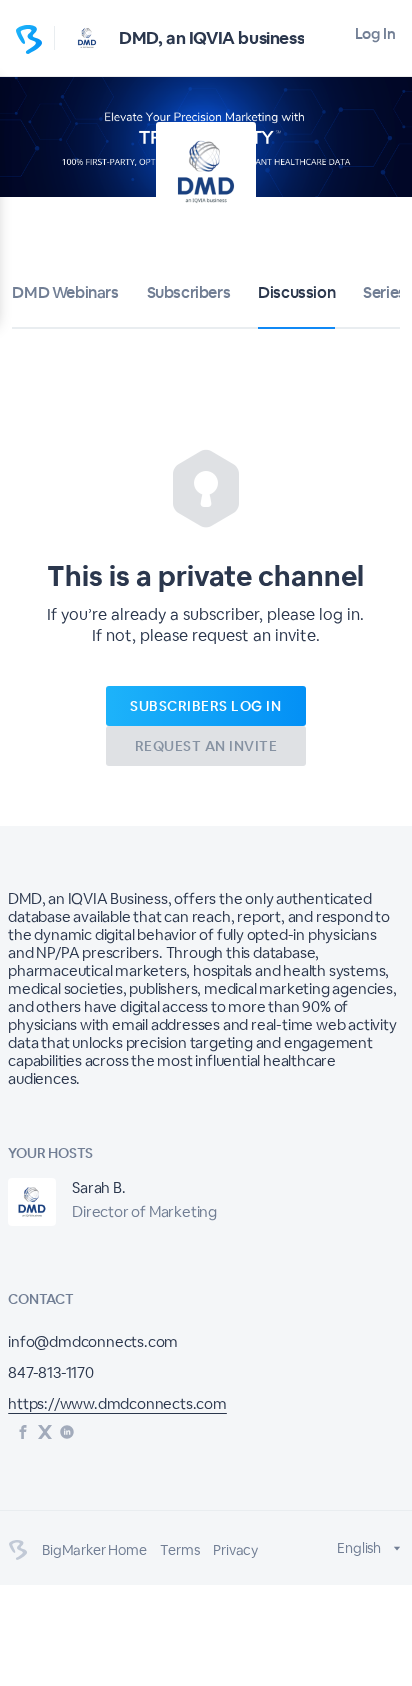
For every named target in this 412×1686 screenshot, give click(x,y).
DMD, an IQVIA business (211, 38)
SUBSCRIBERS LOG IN (205, 706)
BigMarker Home (94, 1550)
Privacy (235, 1550)
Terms (179, 1550)
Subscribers (189, 292)
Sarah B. (98, 1187)
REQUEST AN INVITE (206, 746)
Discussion (296, 292)
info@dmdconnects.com (93, 1341)
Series (384, 292)
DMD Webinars (65, 292)
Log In (375, 33)
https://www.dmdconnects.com (117, 1403)
